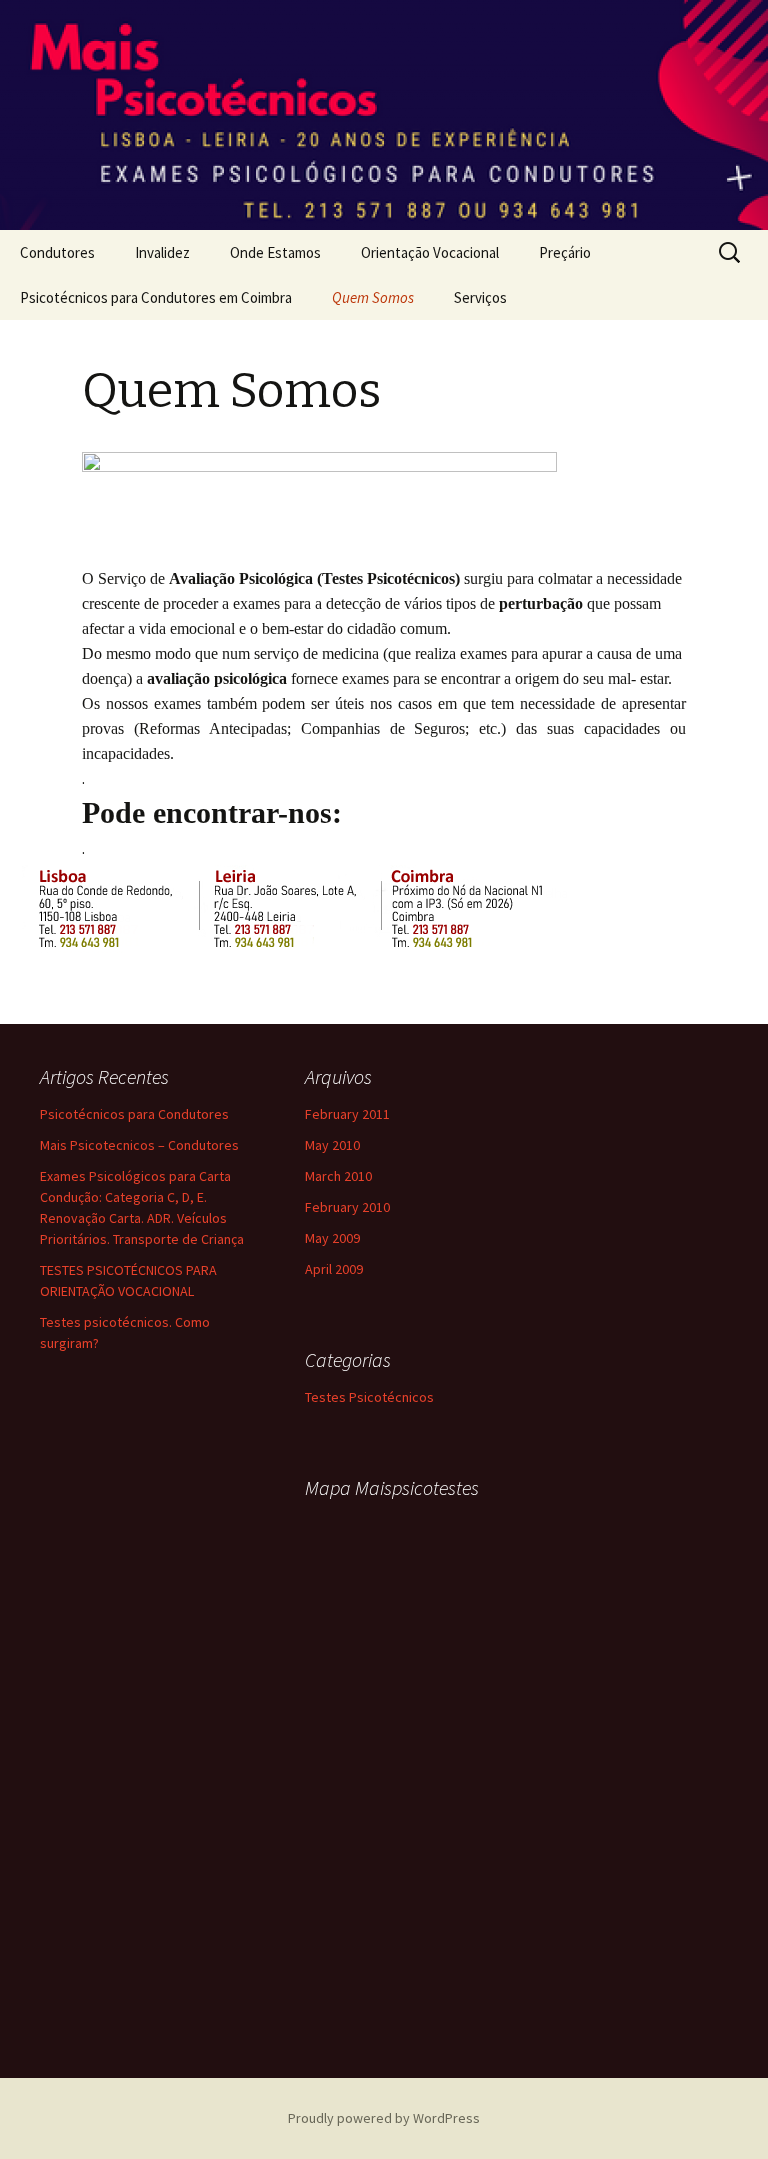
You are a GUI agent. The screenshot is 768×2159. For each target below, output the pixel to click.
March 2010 (338, 1176)
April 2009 (334, 1269)
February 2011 (347, 1114)
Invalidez (162, 252)
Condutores (57, 252)
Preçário (565, 252)
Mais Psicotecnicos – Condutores (139, 1145)
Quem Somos (373, 297)
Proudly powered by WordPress (384, 2118)
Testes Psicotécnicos (369, 1397)
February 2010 (347, 1207)
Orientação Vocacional (430, 252)
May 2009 (332, 1238)
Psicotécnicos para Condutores (134, 1114)
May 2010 (332, 1145)
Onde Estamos (275, 252)
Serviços (480, 297)
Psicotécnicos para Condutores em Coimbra (156, 297)
